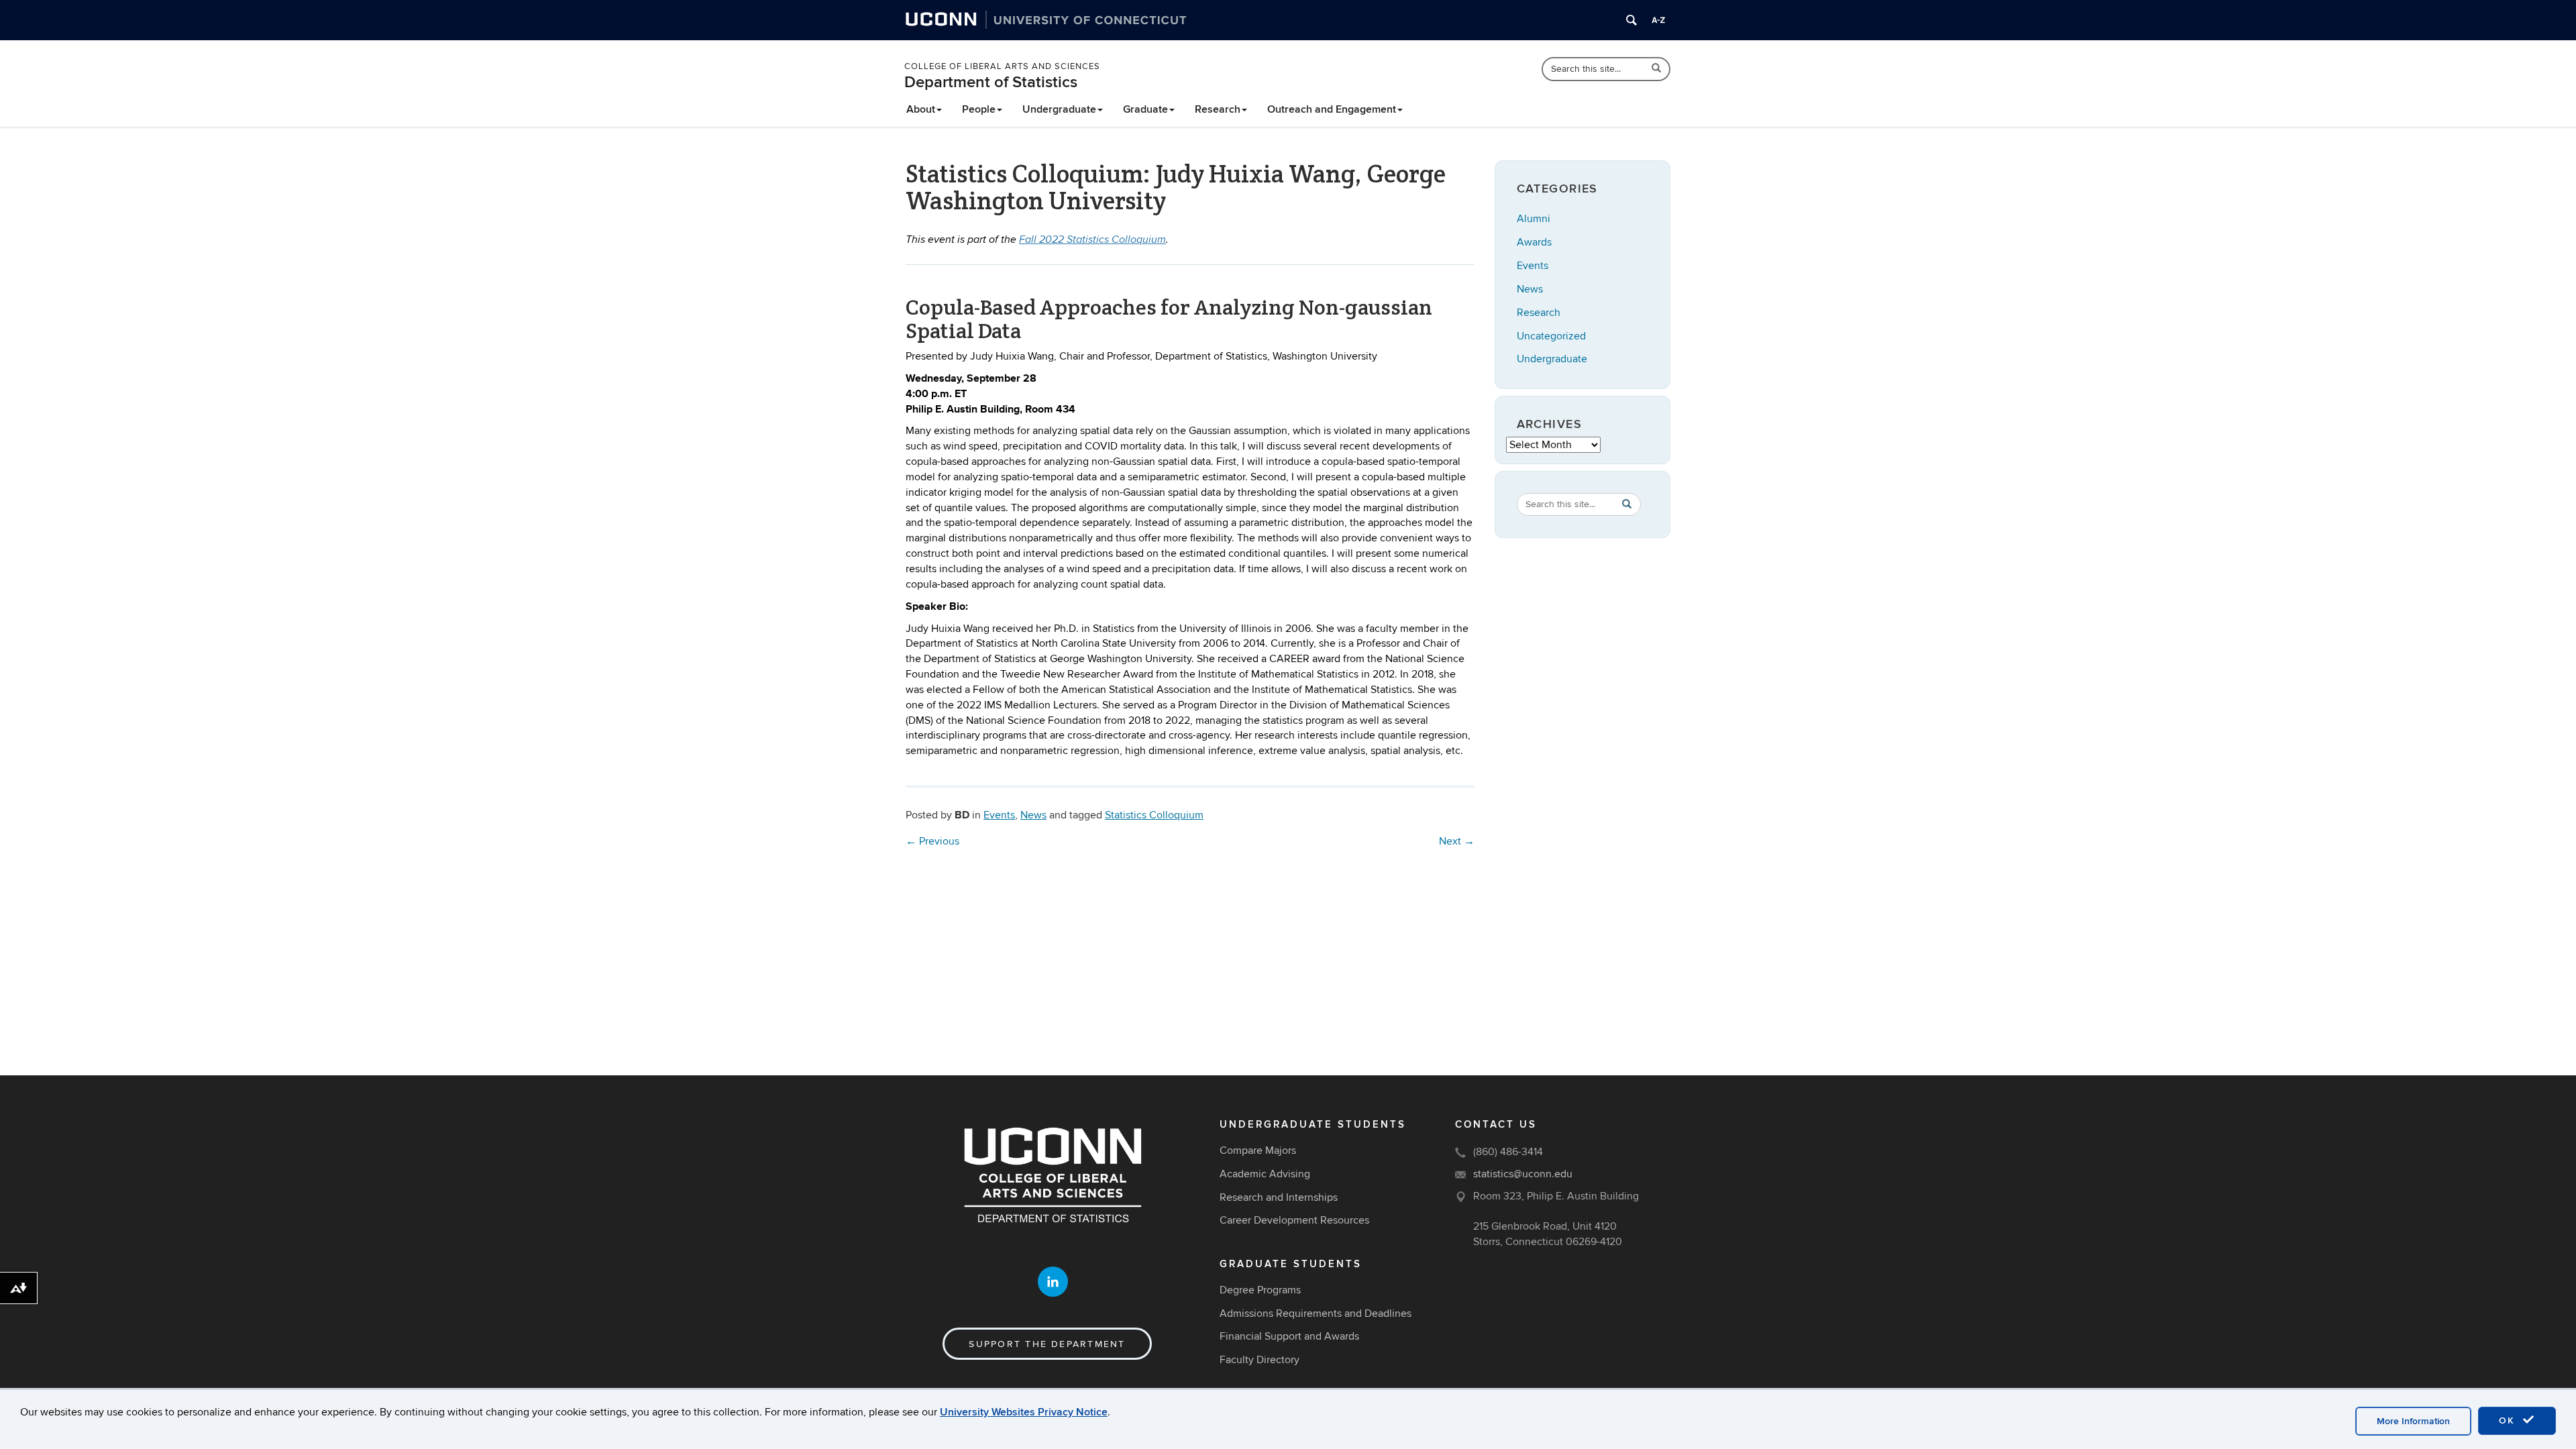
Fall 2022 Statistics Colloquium (1092, 240)
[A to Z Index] (1658, 20)
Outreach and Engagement (1332, 109)
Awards (1534, 242)
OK (2509, 1420)
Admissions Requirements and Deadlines (1316, 1313)
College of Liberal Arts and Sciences (1002, 66)
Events (999, 815)
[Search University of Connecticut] (1631, 20)
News (1033, 815)
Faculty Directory (1259, 1360)
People (979, 109)
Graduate (1145, 109)
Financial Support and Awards (1289, 1336)
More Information (2413, 1421)
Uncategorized (1551, 336)
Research (1218, 109)
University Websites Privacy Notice (1024, 1412)
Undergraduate (1059, 109)
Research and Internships (1279, 1197)
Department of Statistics (991, 82)
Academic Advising (1265, 1174)
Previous (932, 841)
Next (1457, 841)
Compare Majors (1258, 1150)
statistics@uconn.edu (1523, 1174)
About (921, 109)
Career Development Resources (1294, 1220)
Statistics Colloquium (1154, 815)
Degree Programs (1260, 1290)
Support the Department (1047, 1344)
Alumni (1534, 219)
